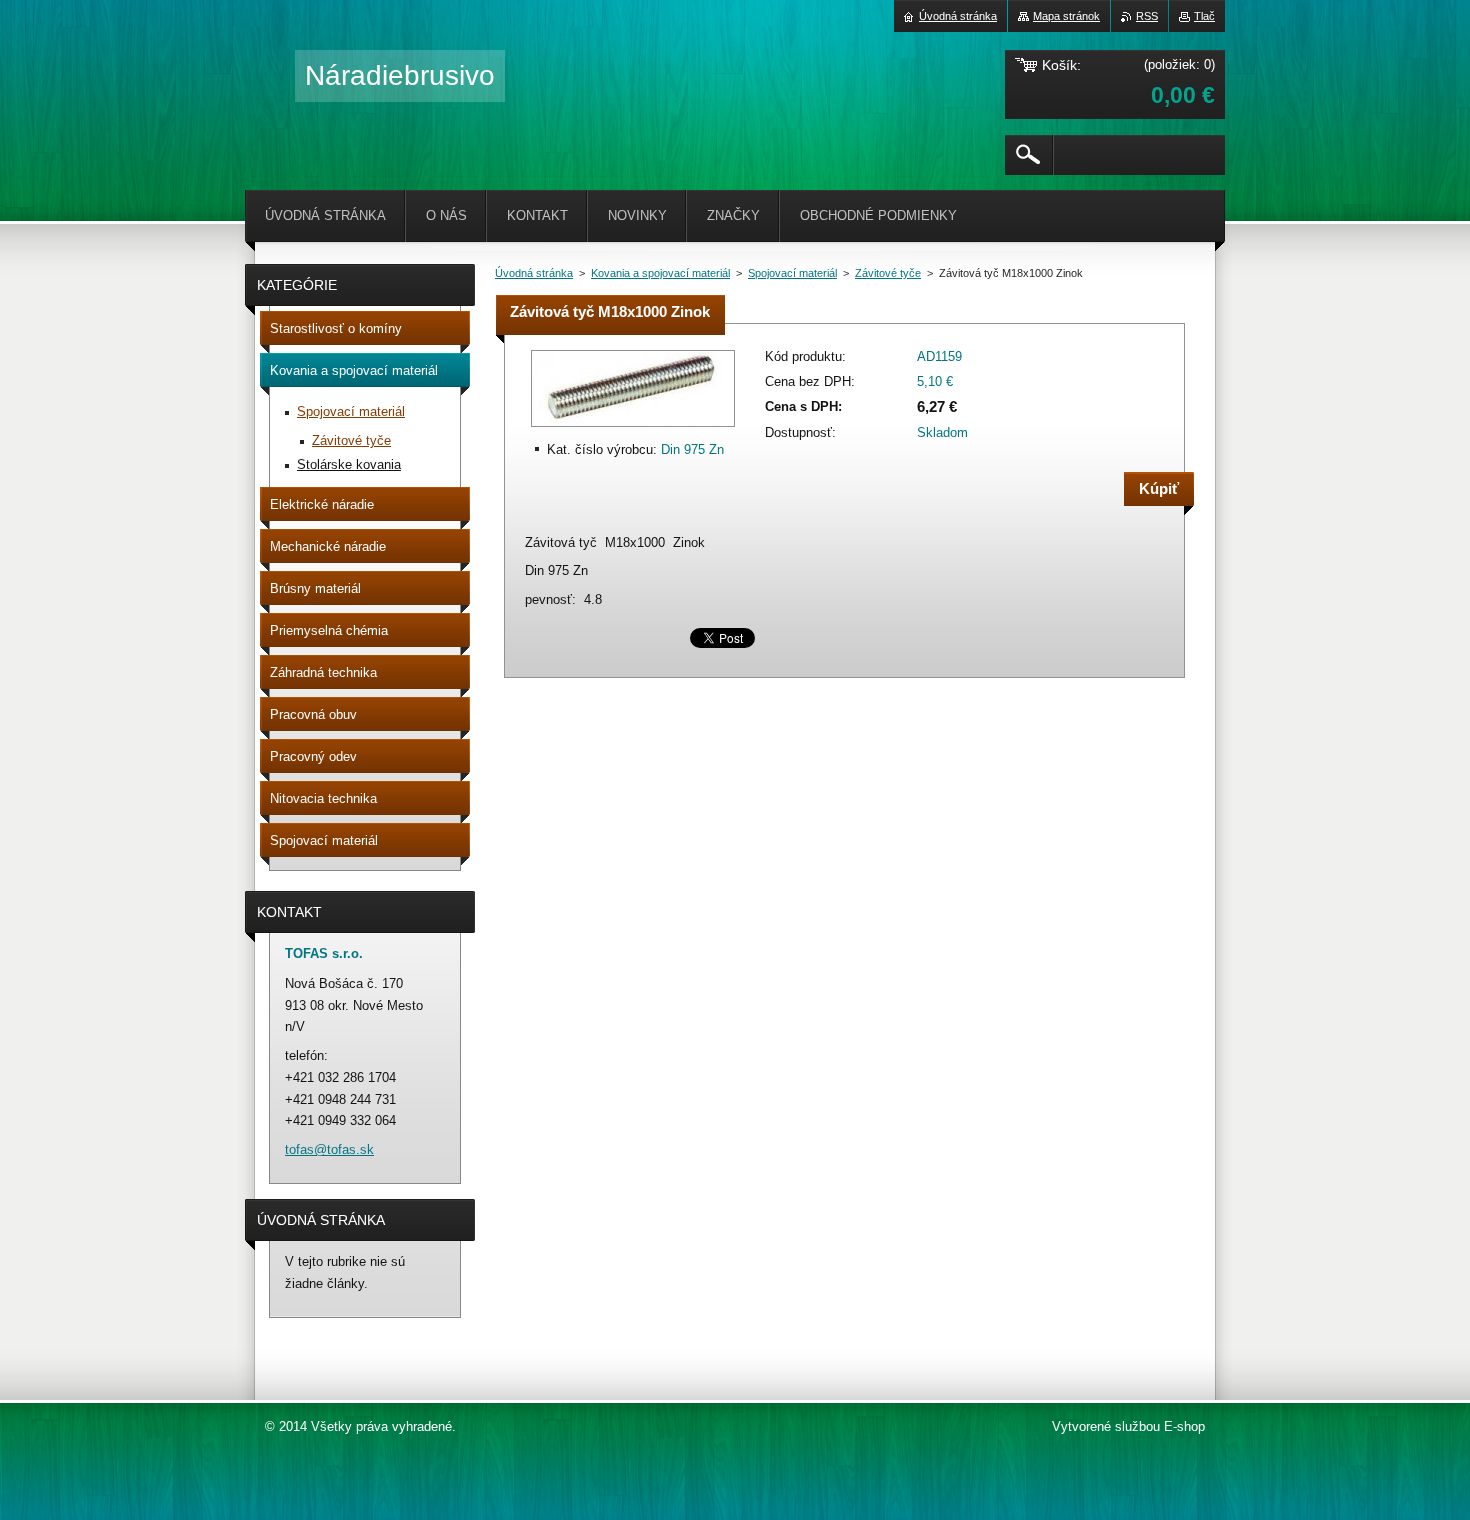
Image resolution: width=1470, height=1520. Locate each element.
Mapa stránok (1066, 16)
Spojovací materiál (792, 273)
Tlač (1204, 16)
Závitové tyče (888, 273)
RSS (1147, 16)
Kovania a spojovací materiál (660, 273)
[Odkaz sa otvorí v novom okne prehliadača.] (633, 428)
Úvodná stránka (534, 273)
